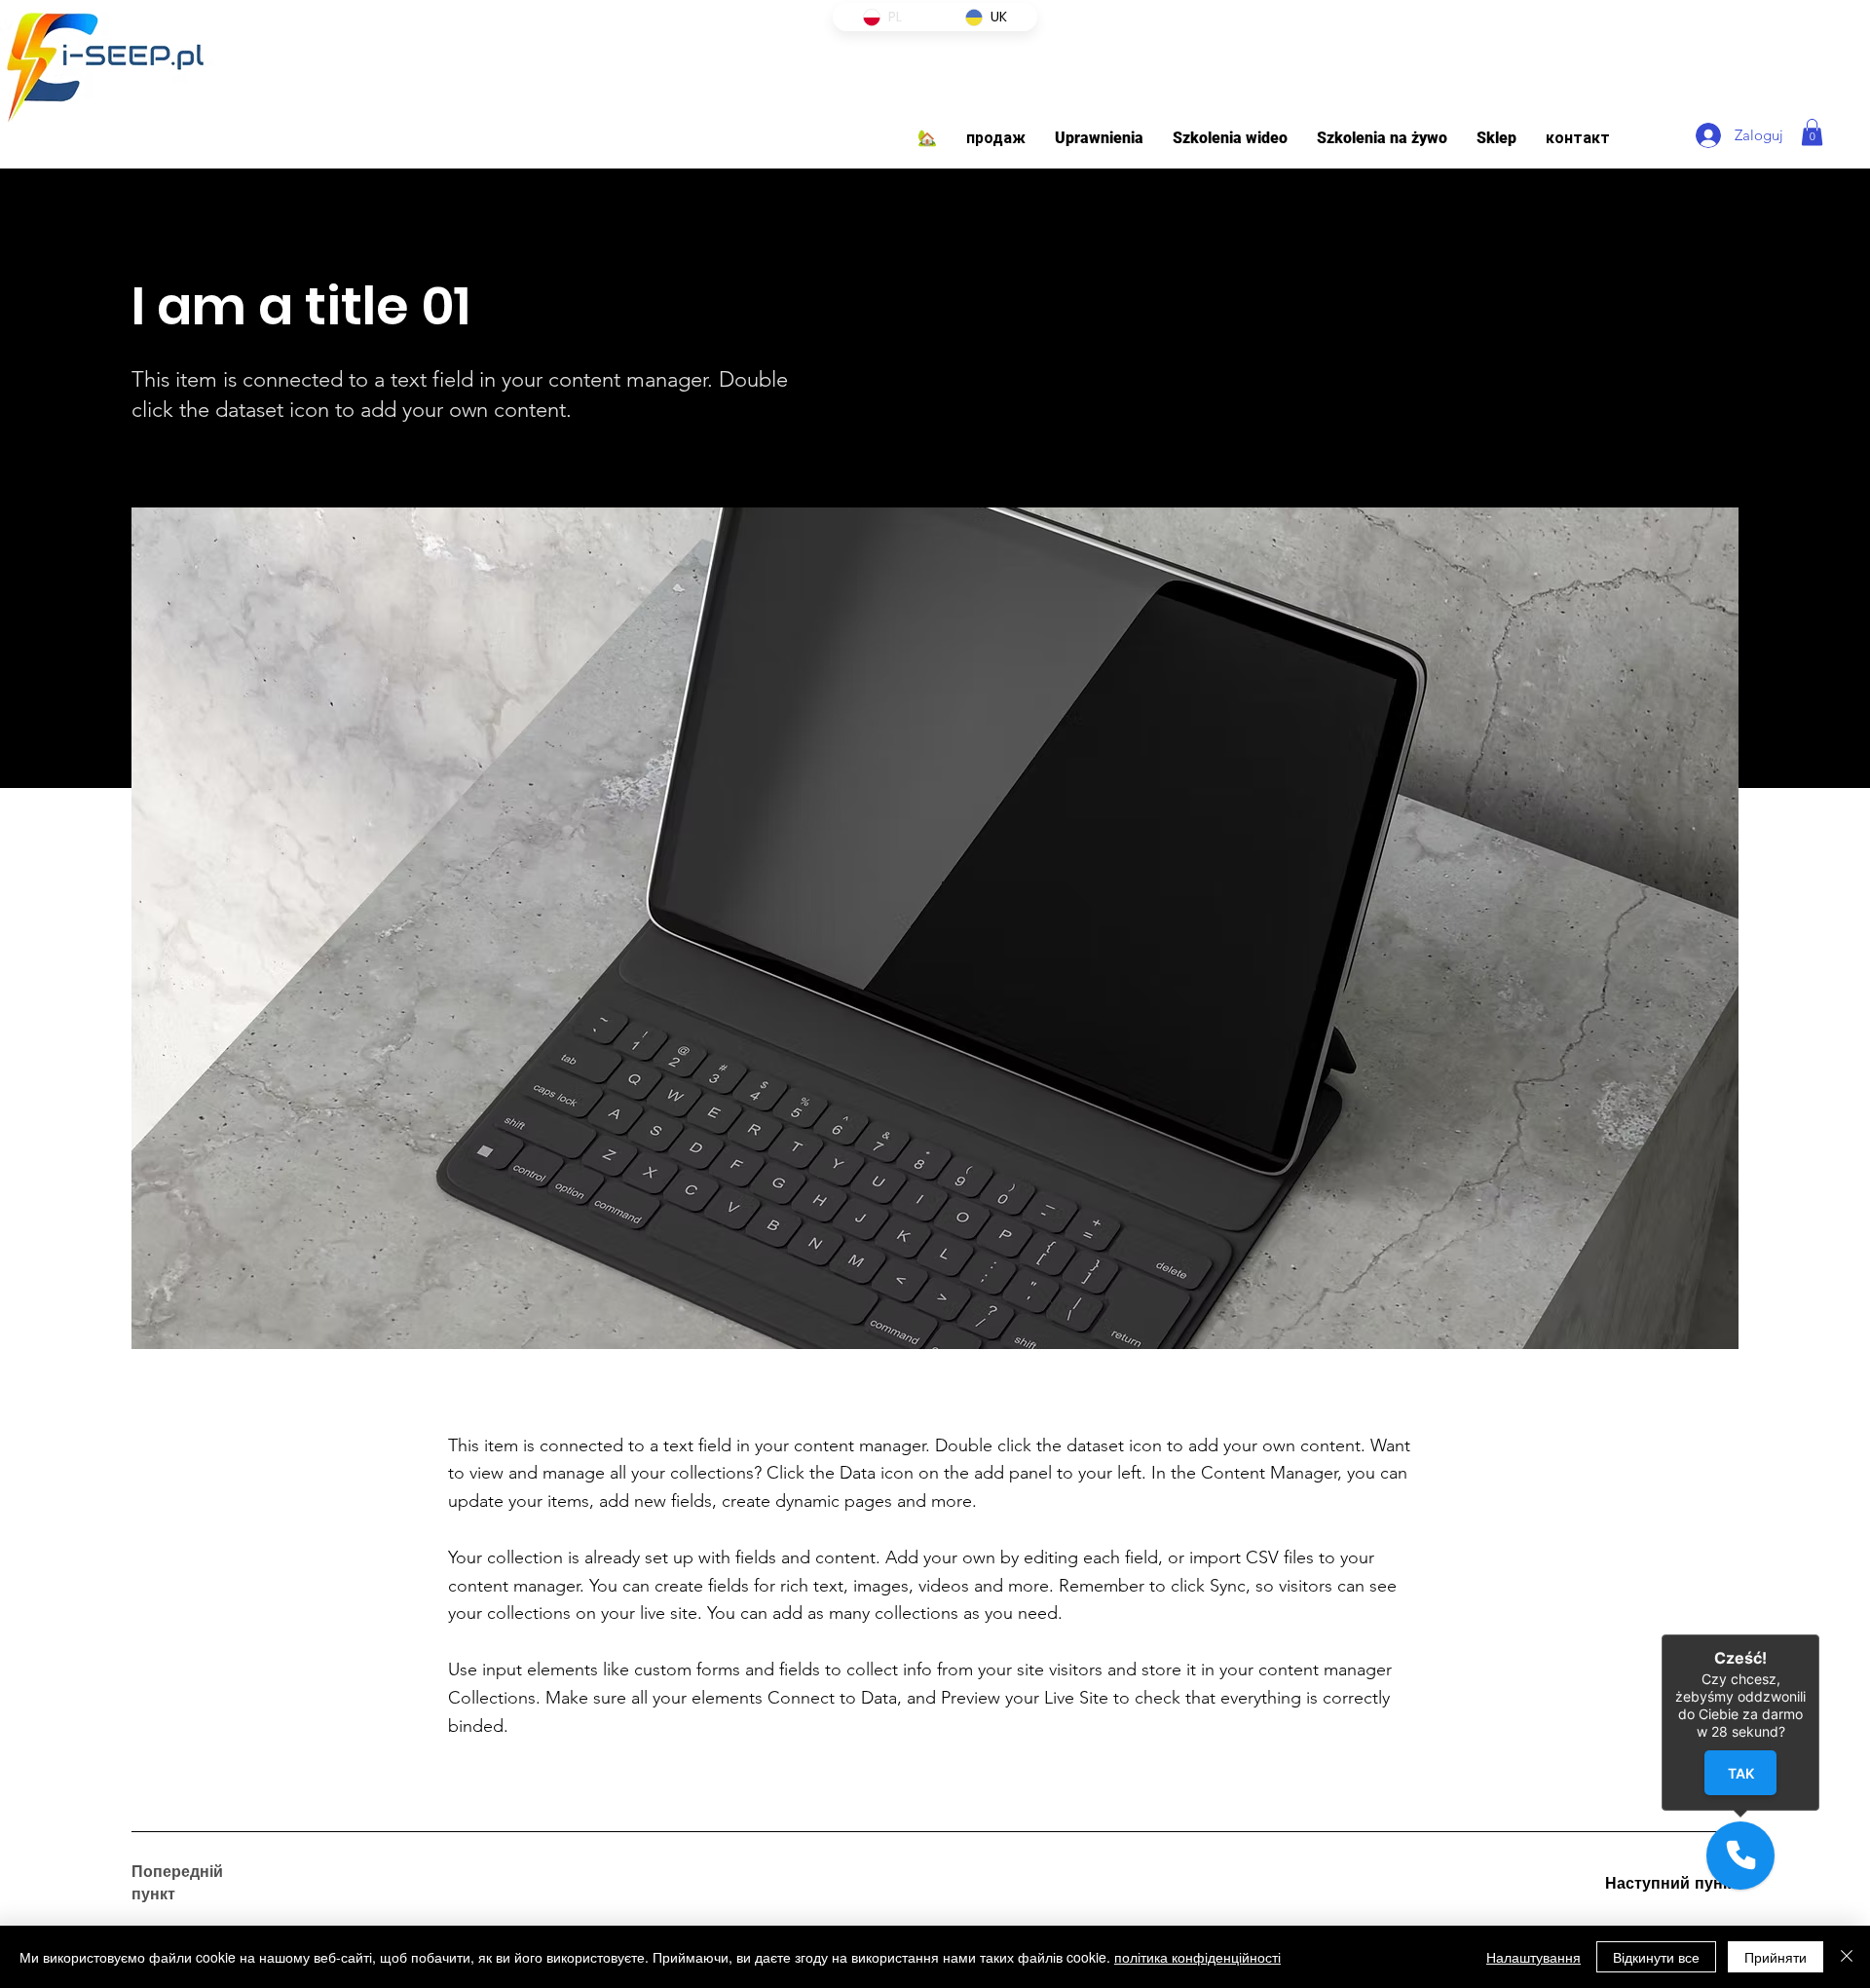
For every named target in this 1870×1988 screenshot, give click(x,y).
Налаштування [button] (1533, 1957)
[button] (1099, 138)
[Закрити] (1847, 1957)
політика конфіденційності (1197, 1957)
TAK (1741, 1773)
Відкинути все (1656, 1957)
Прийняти (1776, 1957)
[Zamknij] (1819, 1634)
